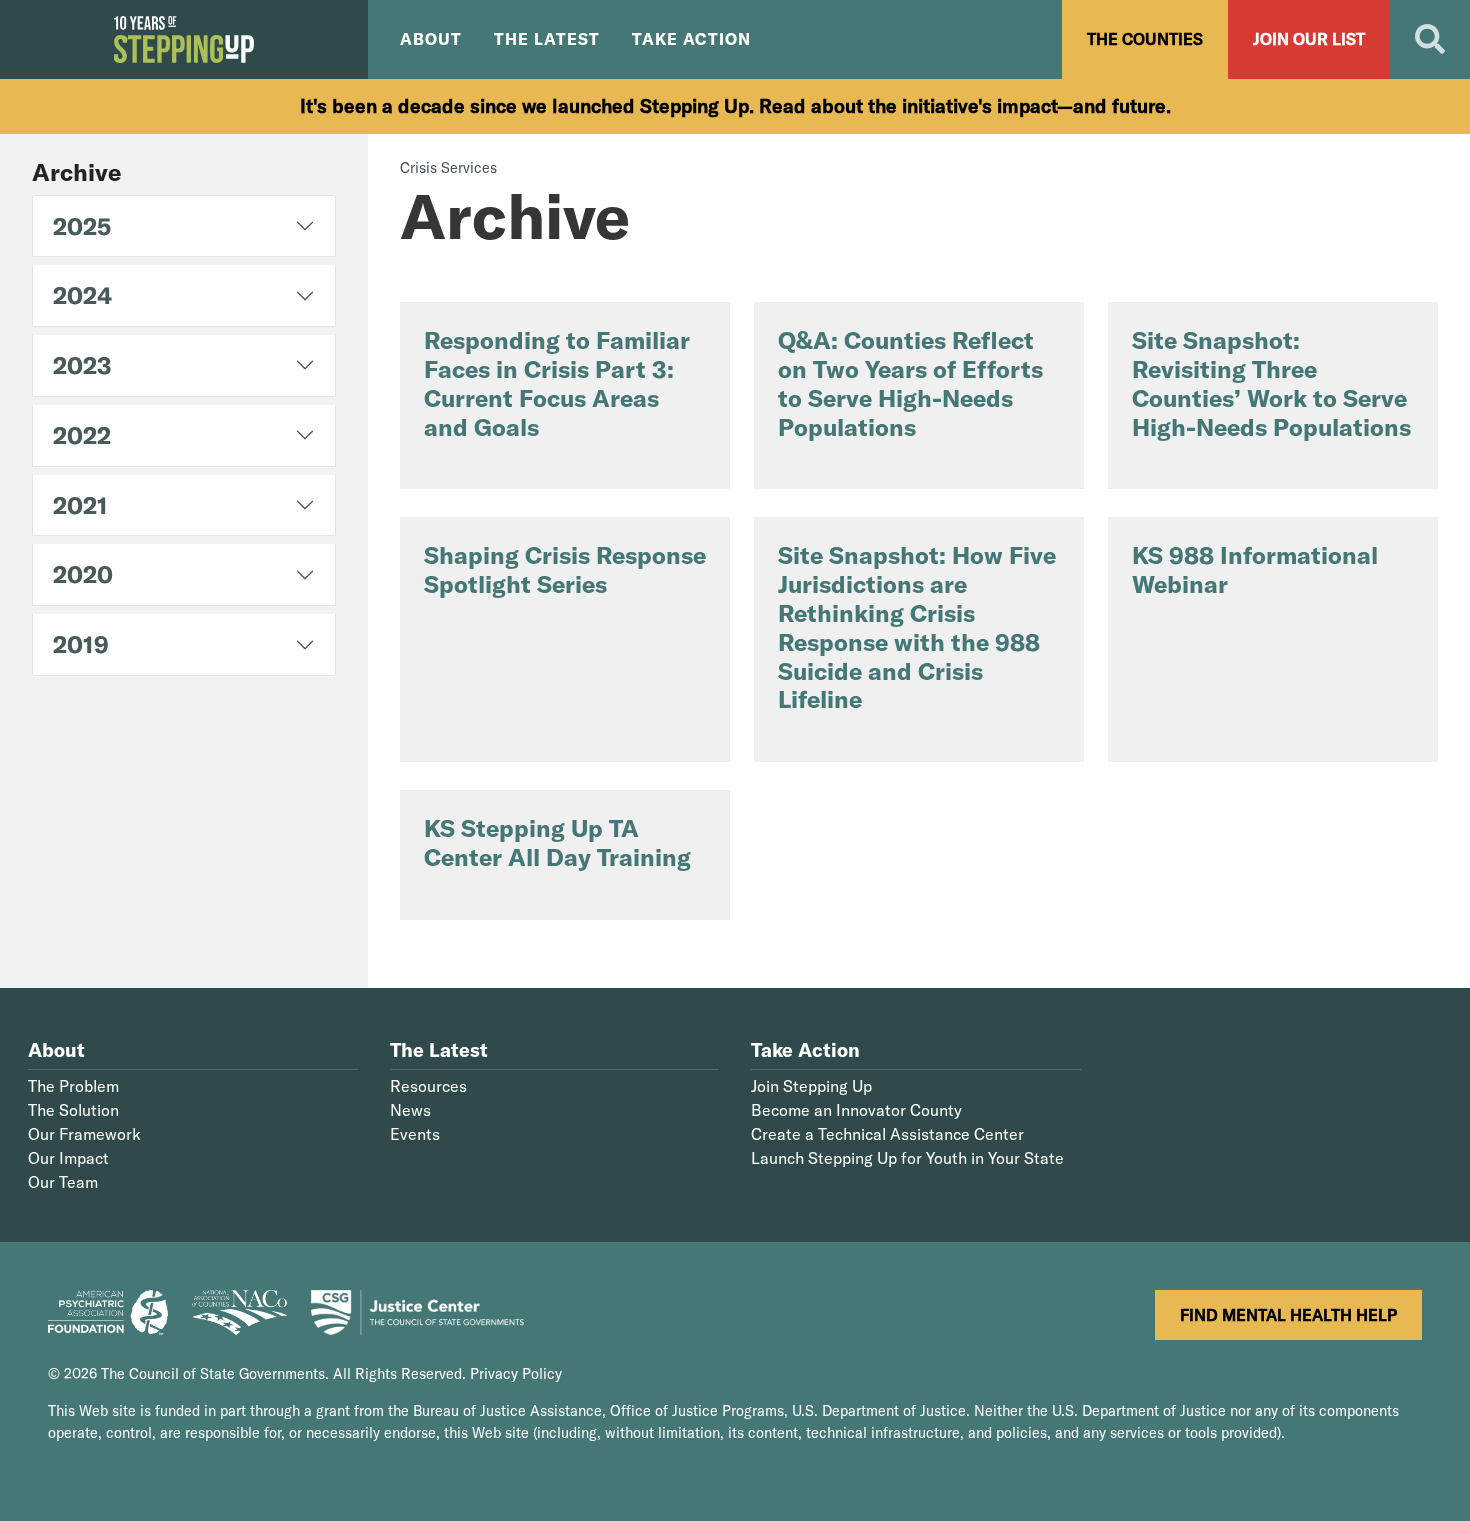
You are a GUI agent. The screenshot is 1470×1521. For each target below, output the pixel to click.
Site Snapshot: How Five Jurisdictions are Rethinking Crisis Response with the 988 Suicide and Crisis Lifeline (917, 627)
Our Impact (68, 1158)
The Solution (73, 1110)
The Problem (73, 1086)
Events (415, 1134)
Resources (428, 1086)
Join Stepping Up (811, 1086)
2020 (83, 574)
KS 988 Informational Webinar (1255, 569)
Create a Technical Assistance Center (887, 1134)
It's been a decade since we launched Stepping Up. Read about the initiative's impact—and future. (735, 106)
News (410, 1110)
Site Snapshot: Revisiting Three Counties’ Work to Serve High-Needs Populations (1271, 383)
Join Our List (1309, 39)
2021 (80, 505)
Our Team (63, 1182)
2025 (82, 226)
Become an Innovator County (856, 1110)
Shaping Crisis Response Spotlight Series (565, 569)
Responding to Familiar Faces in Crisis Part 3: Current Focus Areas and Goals (557, 383)
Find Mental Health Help (1288, 1315)
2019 (81, 644)
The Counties (1145, 39)
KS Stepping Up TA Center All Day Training (557, 842)
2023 (82, 365)
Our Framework (84, 1134)
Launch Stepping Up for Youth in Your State (907, 1158)
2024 (82, 295)
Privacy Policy (516, 1374)
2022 (82, 435)
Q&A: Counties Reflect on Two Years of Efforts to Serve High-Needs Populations (910, 383)
